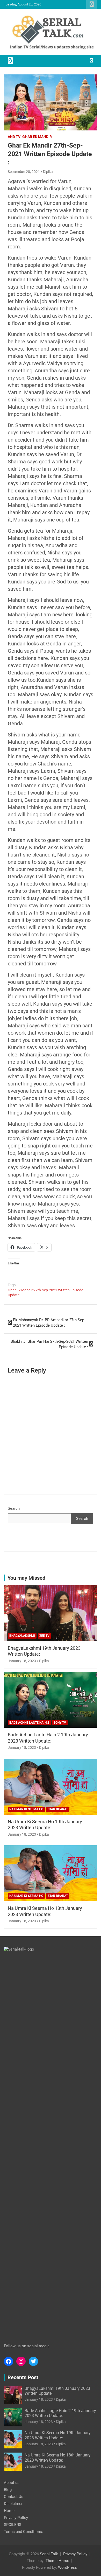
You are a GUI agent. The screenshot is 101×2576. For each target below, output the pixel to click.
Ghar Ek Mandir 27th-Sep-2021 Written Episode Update (45, 1293)
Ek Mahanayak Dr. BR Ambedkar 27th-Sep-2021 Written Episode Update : (49, 1323)
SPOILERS (13, 2525)
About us (12, 2483)
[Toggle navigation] (10, 61)
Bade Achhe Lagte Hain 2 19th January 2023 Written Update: (60, 2413)
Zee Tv (44, 1636)
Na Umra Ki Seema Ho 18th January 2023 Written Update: (58, 2457)
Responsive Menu (92, 4)
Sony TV (60, 1723)
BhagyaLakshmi (22, 1636)
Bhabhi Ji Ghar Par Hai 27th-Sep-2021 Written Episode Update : (49, 1344)
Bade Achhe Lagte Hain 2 (29, 1723)
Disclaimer (13, 2504)
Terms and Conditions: (23, 2532)
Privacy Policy (16, 2518)
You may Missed (26, 1578)
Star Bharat (58, 1809)
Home (9, 2511)
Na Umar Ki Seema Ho (26, 1809)
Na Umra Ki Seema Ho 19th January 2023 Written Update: (58, 2435)
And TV (14, 137)
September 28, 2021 (24, 172)
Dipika (48, 172)
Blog (8, 2490)
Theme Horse (57, 2561)
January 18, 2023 (22, 1661)
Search (14, 1508)
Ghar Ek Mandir (37, 137)
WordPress (67, 2567)
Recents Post (23, 2377)
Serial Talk (49, 2554)
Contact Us (14, 2497)
